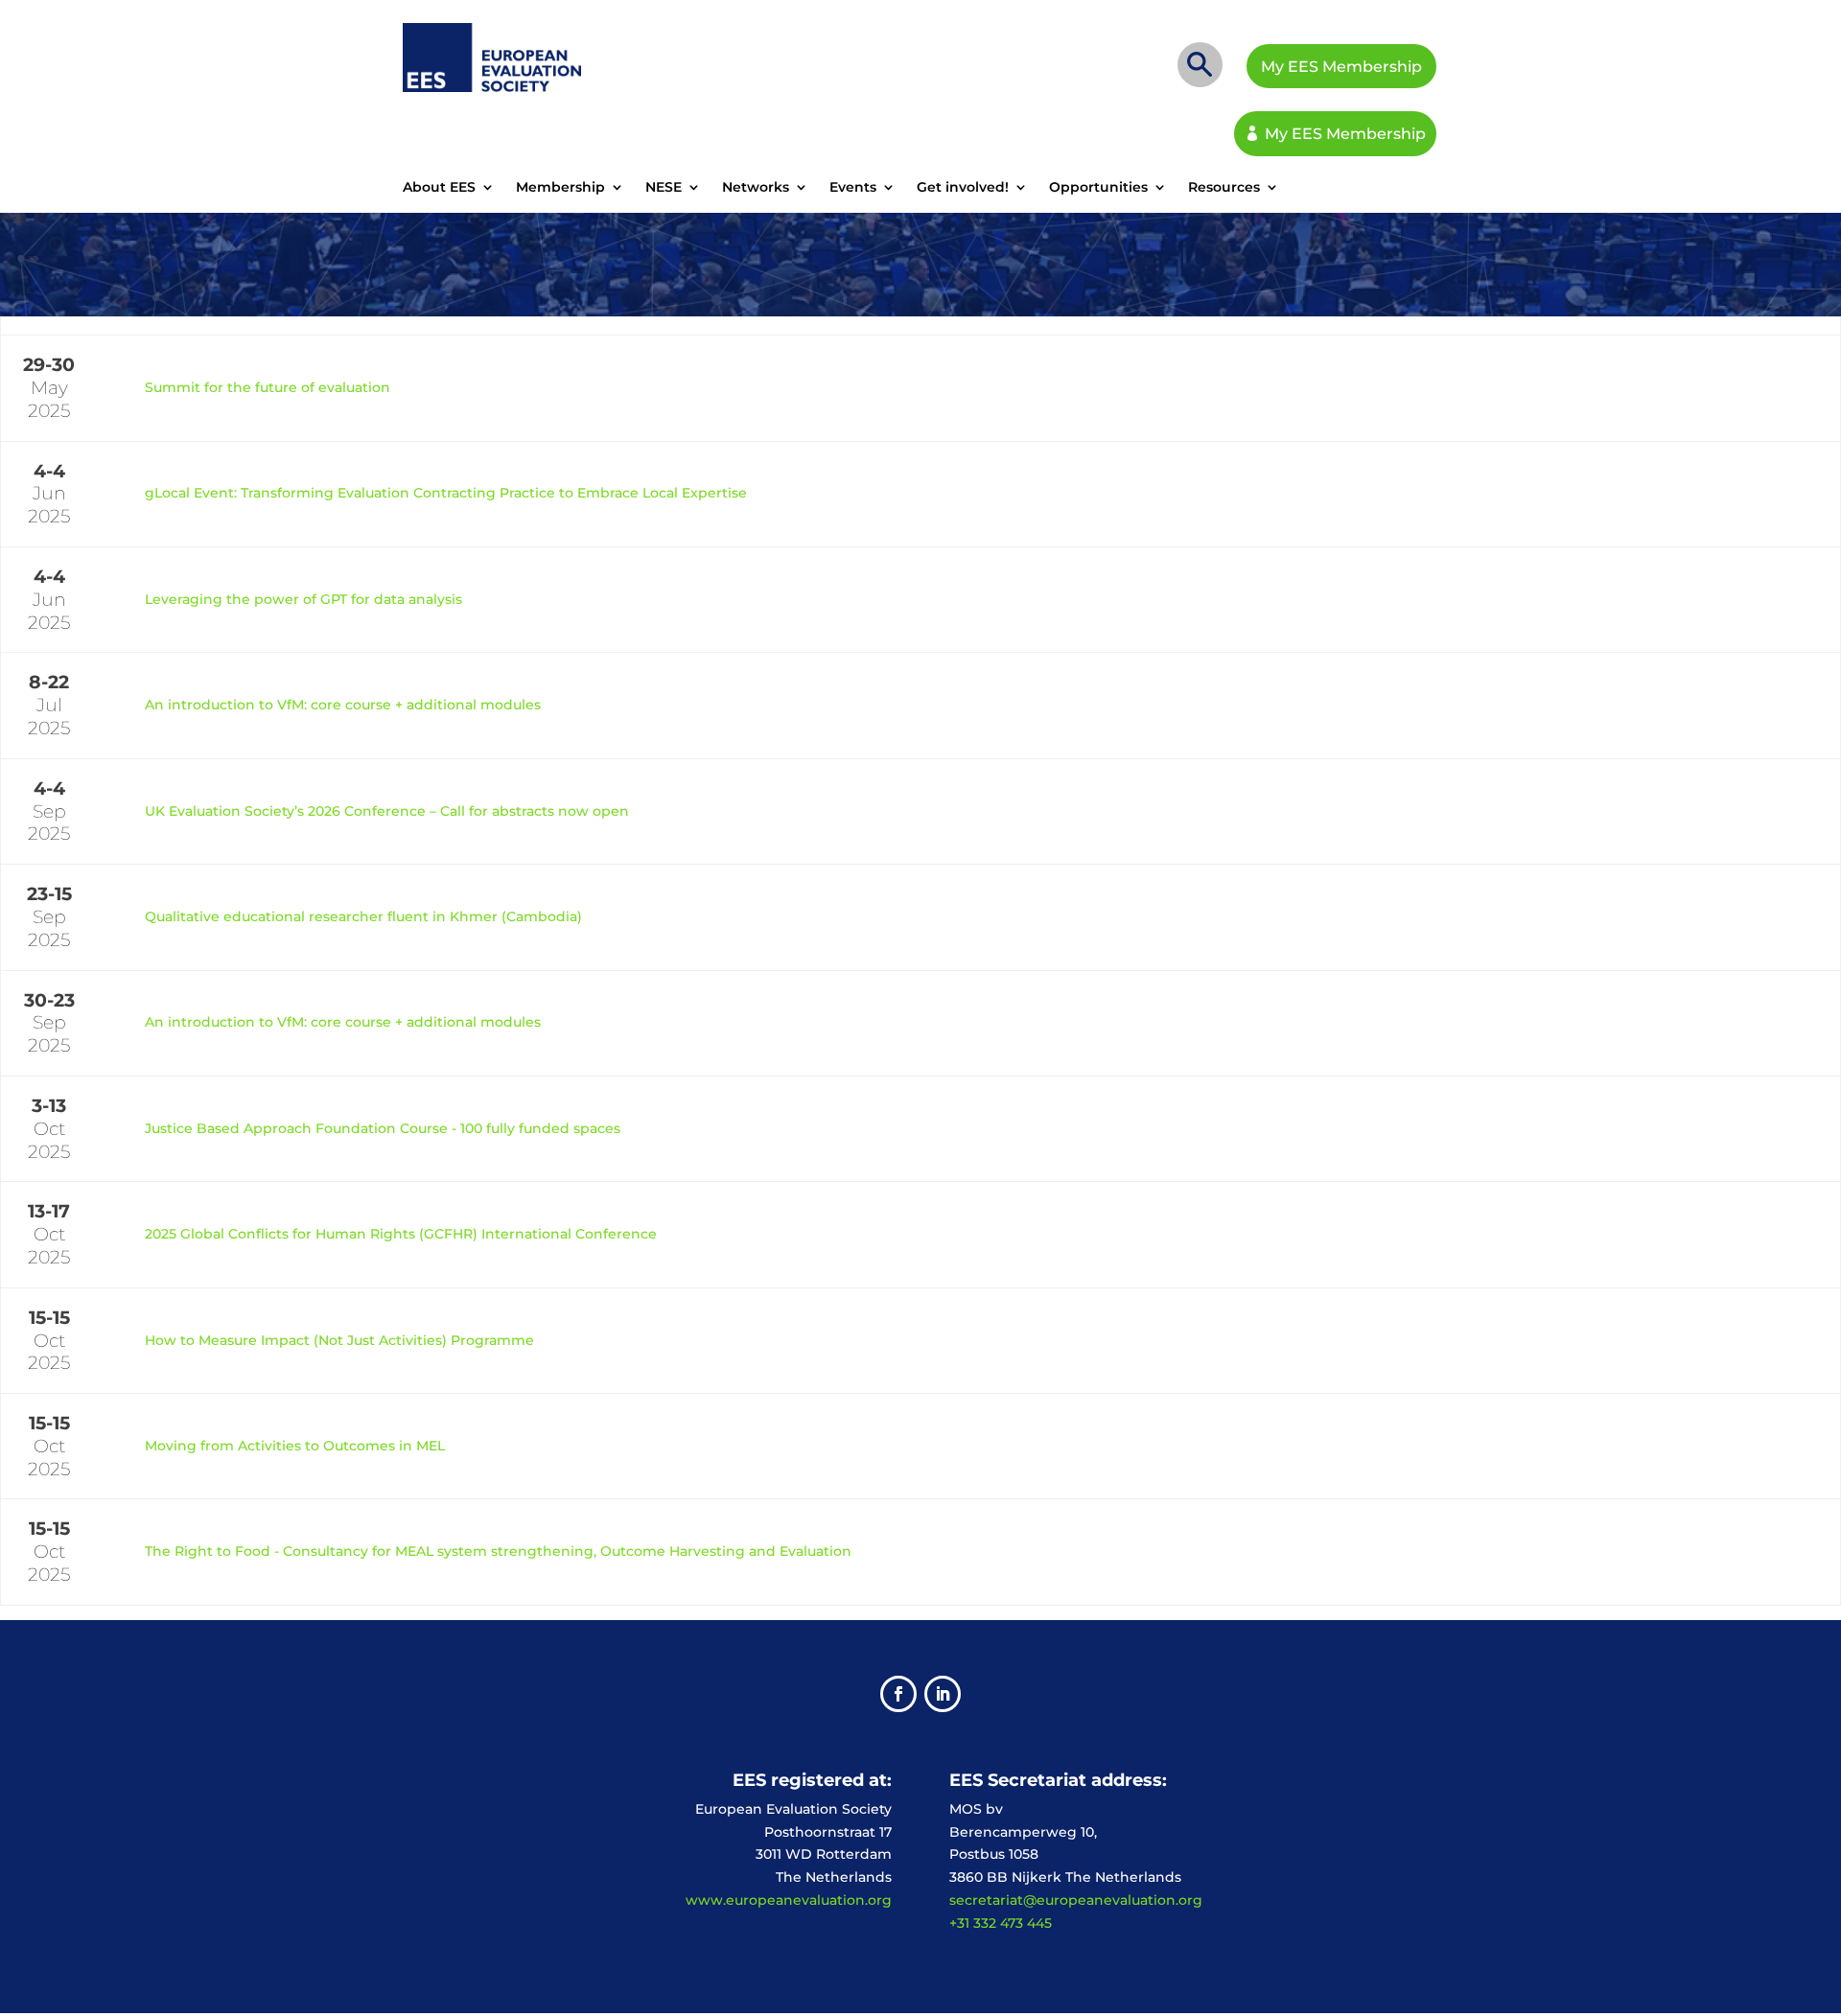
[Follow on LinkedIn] (943, 1694)
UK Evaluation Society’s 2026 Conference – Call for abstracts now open (387, 811)
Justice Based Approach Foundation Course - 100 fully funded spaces (383, 1128)
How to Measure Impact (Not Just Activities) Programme (339, 1340)
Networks (756, 188)
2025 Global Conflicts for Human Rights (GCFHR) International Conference (401, 1234)
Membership (560, 188)
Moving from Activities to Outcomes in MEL (295, 1446)
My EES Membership (1341, 67)
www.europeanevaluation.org (789, 1900)
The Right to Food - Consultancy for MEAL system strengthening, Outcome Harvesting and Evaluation (498, 1551)
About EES (439, 188)
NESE (664, 188)
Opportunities (1098, 188)
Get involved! (963, 188)
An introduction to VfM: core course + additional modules (343, 705)
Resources (1224, 188)
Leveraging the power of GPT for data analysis (303, 599)
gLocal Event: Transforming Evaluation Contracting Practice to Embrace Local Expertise (446, 493)
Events (853, 188)
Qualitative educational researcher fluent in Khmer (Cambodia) (363, 916)
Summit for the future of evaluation (268, 387)
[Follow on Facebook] (898, 1694)
